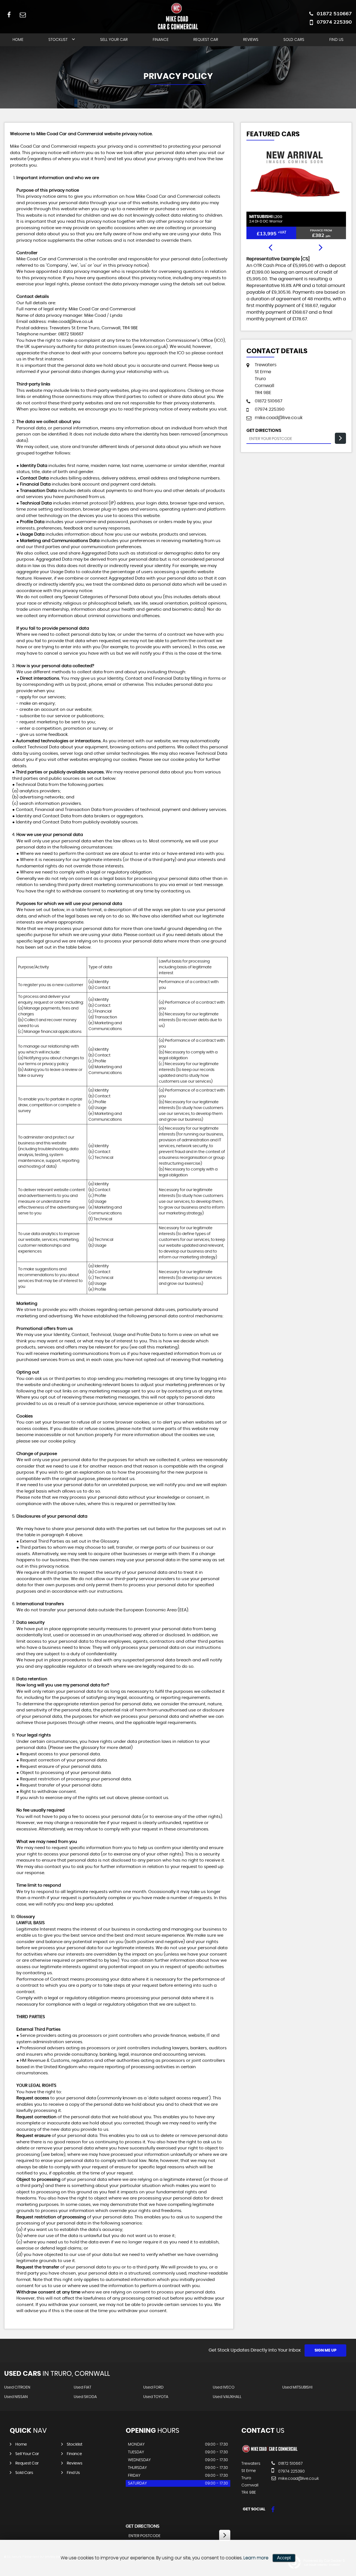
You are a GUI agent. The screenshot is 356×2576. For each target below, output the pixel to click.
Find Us (336, 40)
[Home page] (178, 16)
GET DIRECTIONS (143, 2526)
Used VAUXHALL (227, 2397)
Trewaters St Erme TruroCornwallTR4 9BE (266, 379)
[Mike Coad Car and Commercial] (270, 2452)
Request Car (206, 40)
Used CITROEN (17, 2387)
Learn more (256, 2558)
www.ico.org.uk (150, 347)
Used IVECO (224, 2387)
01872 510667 (334, 13)
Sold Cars (294, 40)
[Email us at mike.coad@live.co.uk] (23, 15)
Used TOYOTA (156, 2397)
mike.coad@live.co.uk (70, 322)
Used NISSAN (16, 2397)
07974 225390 (334, 22)
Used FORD (153, 2387)
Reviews (251, 40)
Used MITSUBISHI (297, 2387)
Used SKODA (85, 2397)
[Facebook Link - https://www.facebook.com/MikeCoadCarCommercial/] (9, 15)
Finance (161, 40)
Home (18, 40)
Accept (284, 2558)
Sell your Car (114, 40)
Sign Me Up (326, 2350)
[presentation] (270, 248)
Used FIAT (82, 2387)
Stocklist (58, 40)
